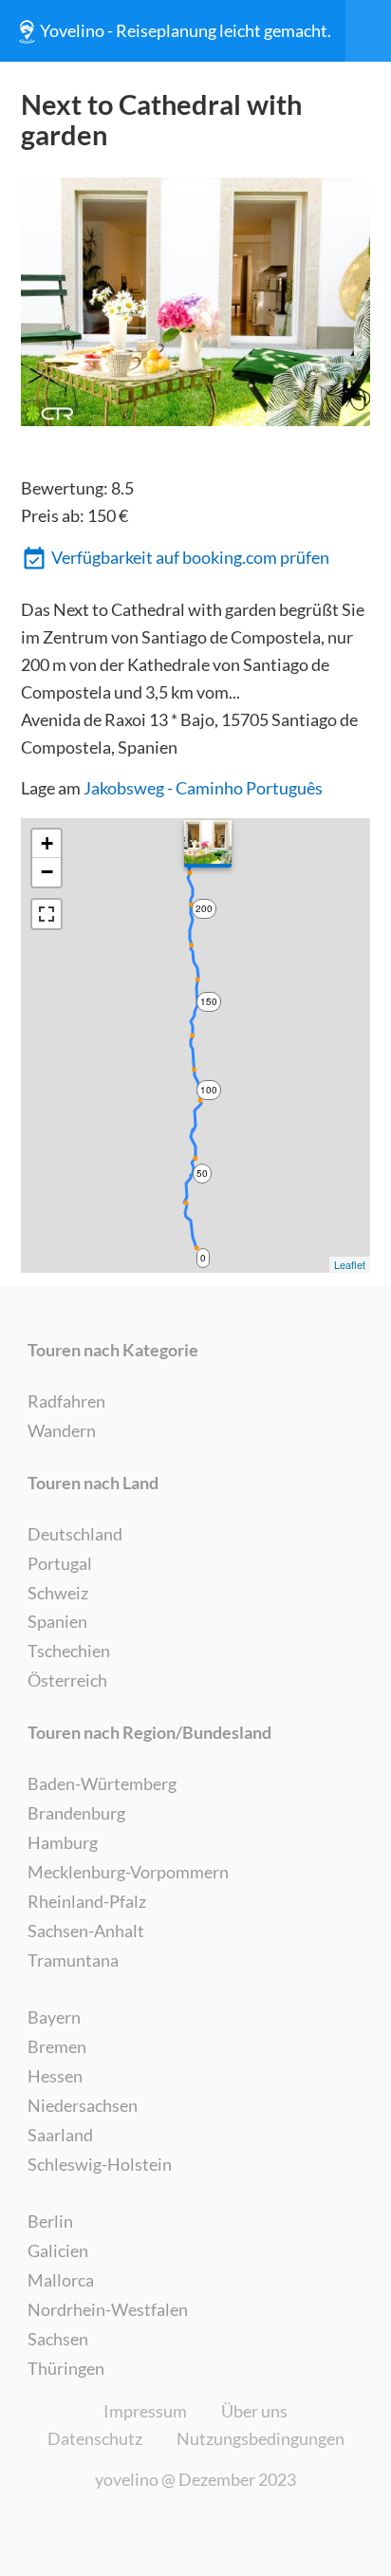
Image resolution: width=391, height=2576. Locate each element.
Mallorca (61, 2280)
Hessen (55, 2076)
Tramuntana (73, 1960)
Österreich (67, 1680)
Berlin (50, 2221)
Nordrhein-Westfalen (108, 2309)
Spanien (57, 1621)
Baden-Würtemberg (102, 1783)
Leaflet (350, 1264)
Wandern (62, 1430)
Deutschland (75, 1534)
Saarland (60, 2135)
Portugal (60, 1563)
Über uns (254, 2411)
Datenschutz (95, 2438)
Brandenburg (76, 1813)
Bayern (54, 2017)
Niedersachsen (83, 2105)
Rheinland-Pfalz (87, 1901)
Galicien (58, 2250)
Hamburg (63, 1842)
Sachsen (58, 2339)
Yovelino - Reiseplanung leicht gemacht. (186, 30)
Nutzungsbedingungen (261, 2438)
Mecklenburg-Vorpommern (128, 1872)
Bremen (57, 2046)
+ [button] (47, 843)
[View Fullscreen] (47, 914)
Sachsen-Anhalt (86, 1931)
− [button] (47, 872)
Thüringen (66, 2368)
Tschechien (69, 1651)
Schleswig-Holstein (100, 2164)
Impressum (145, 2411)
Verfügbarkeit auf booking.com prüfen (190, 557)
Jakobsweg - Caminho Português (203, 788)
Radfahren (66, 1401)
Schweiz (58, 1593)
